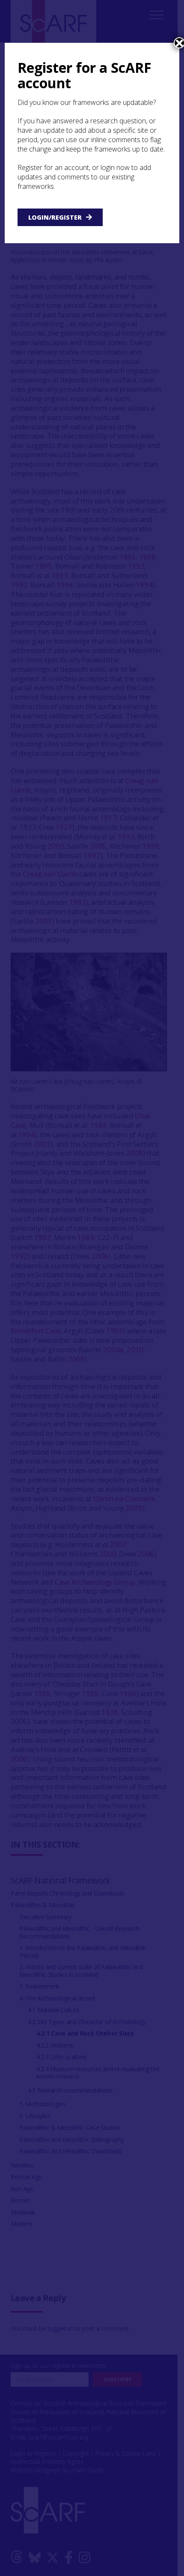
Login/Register (55, 217)
